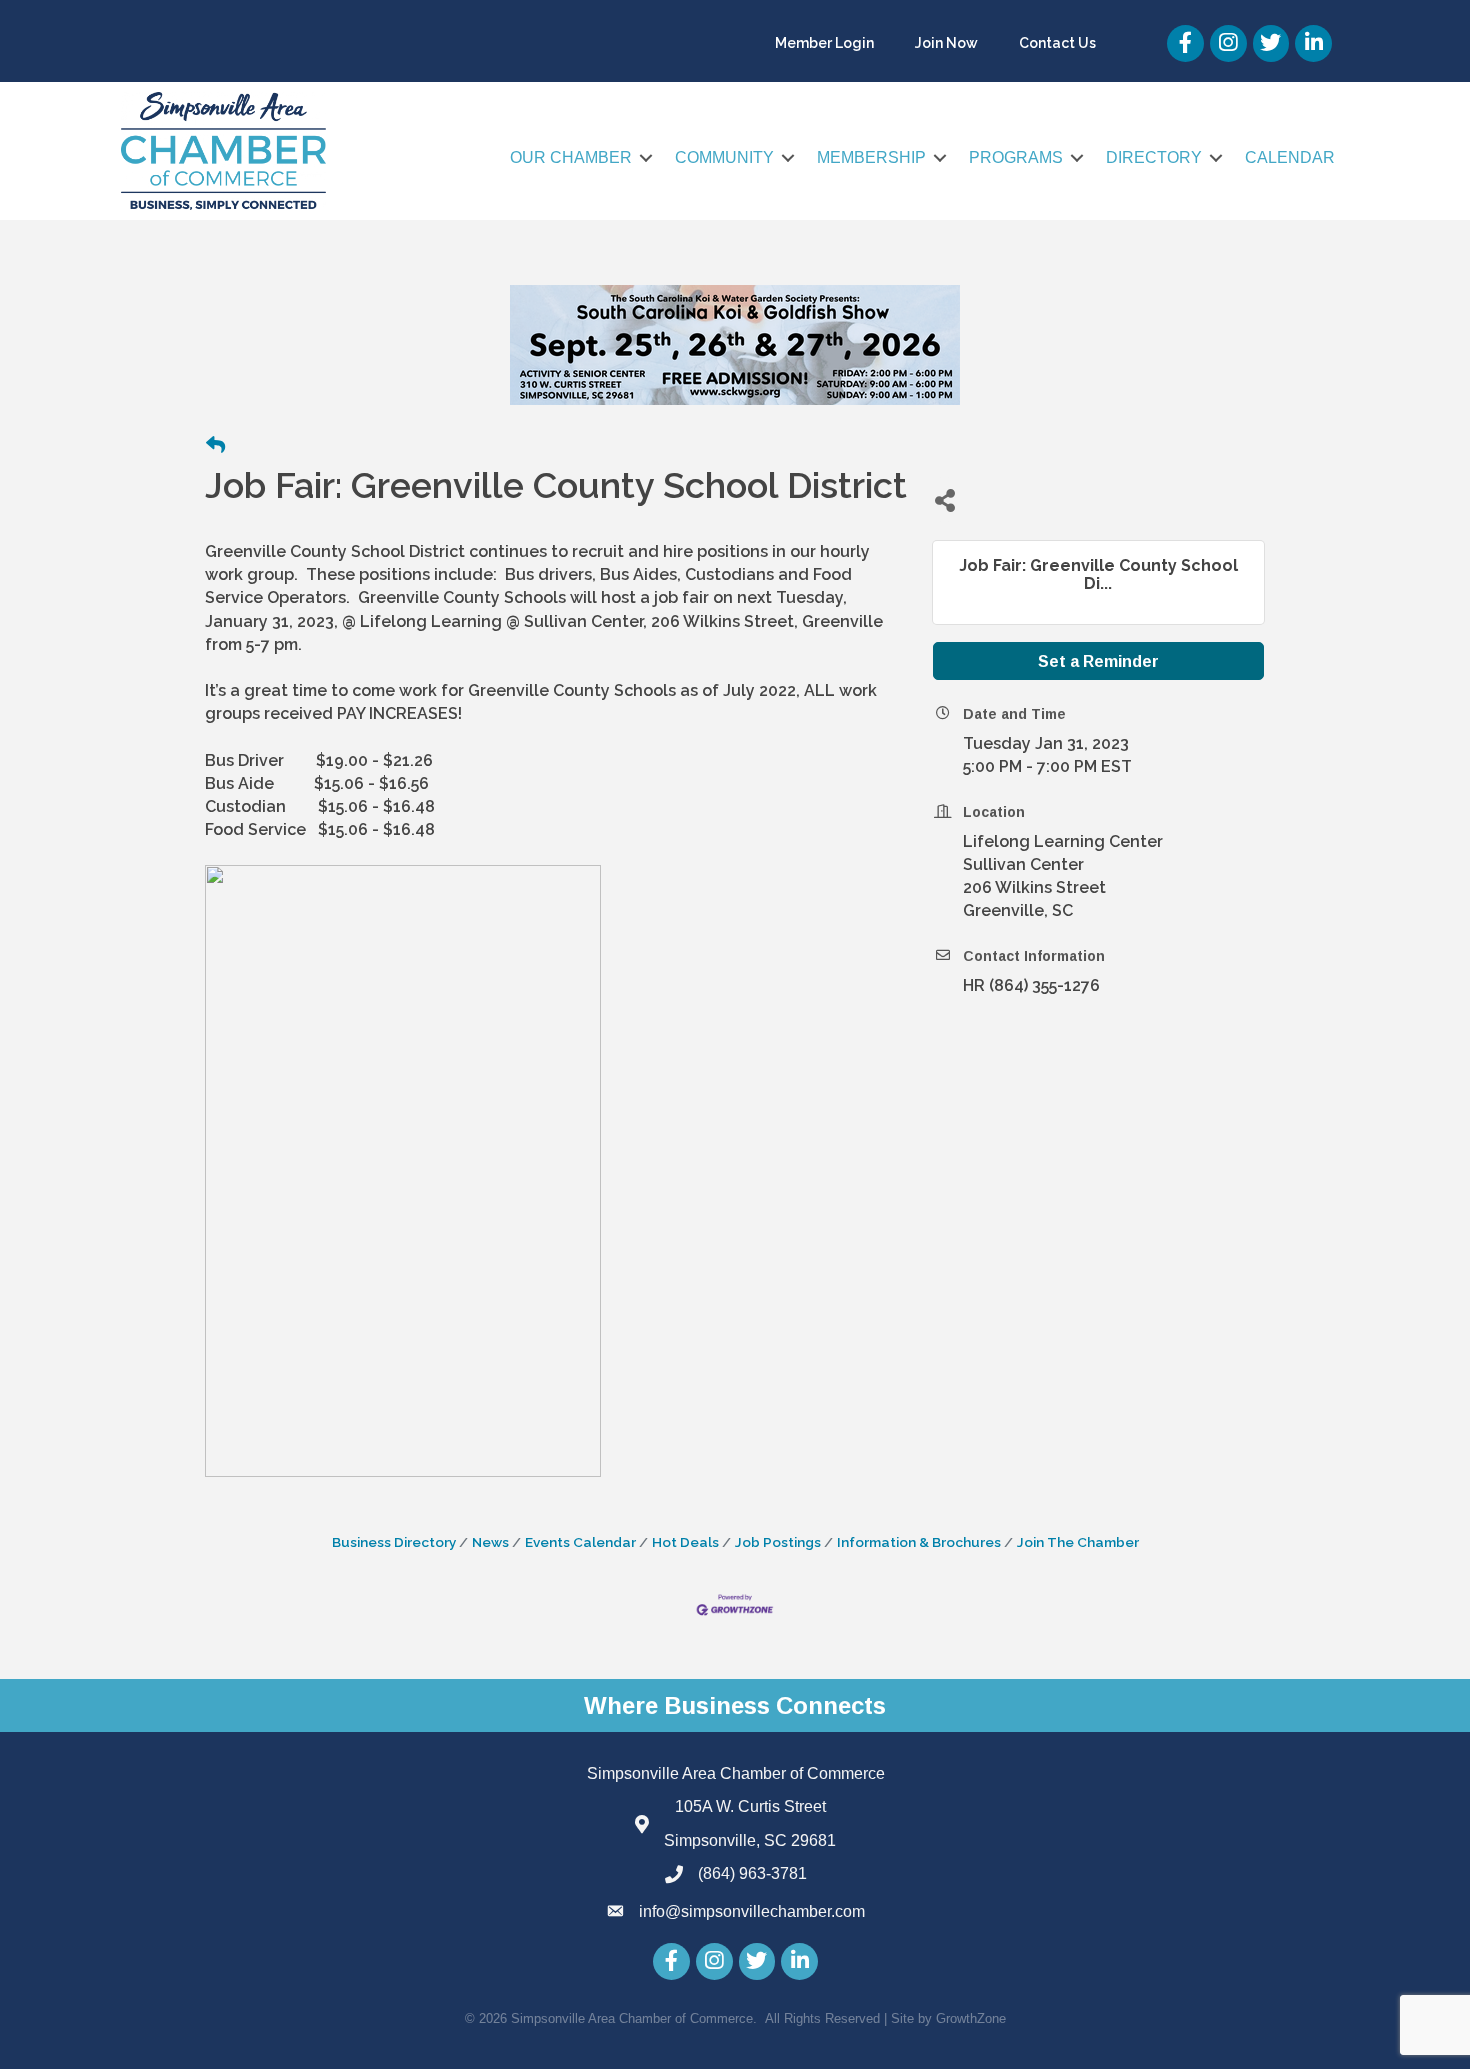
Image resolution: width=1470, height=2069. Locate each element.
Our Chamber (571, 157)
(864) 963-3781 (752, 1873)
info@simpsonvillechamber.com (752, 1911)
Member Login (824, 43)
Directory (1154, 157)
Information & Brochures (919, 1542)
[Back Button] (215, 446)
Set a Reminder (1098, 661)
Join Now (946, 43)
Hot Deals (685, 1542)
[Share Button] (944, 499)
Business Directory (394, 1542)
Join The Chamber (1078, 1542)
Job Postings (778, 1542)
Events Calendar (580, 1542)
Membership (871, 157)
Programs (1016, 157)
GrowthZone (971, 2018)
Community (724, 157)
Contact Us (1057, 43)
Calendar (1290, 157)
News (490, 1542)
